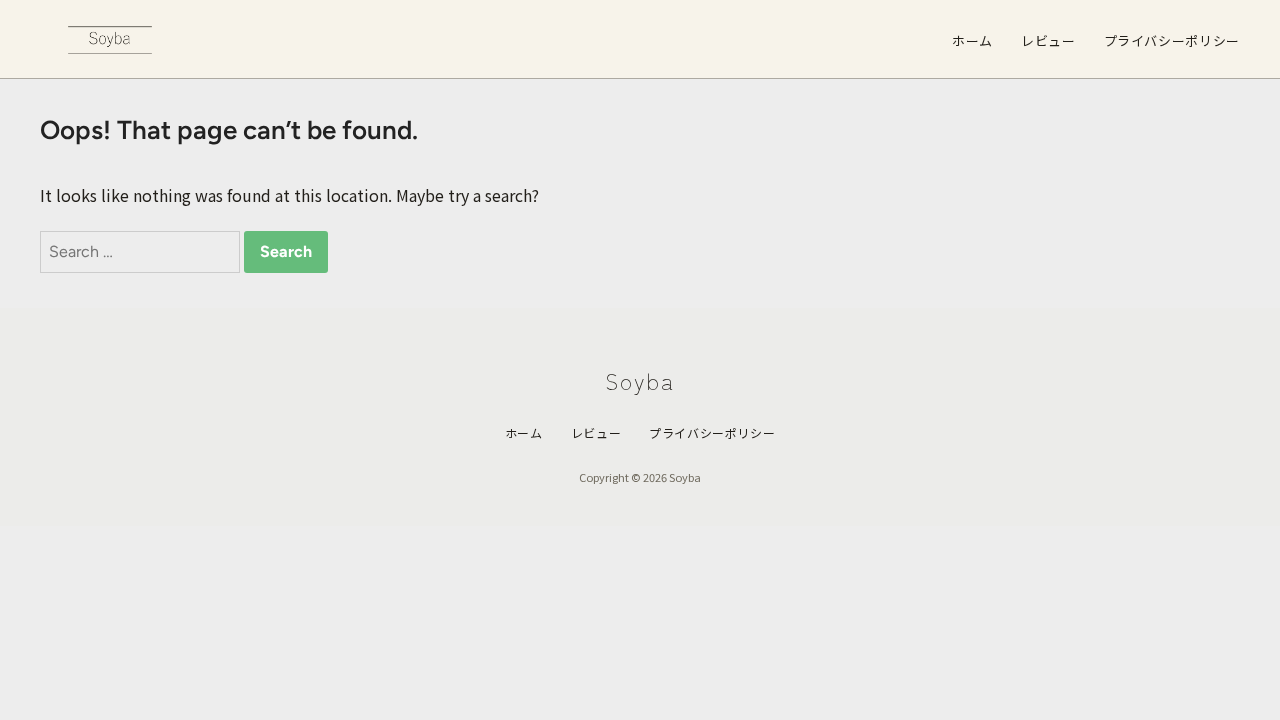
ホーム (972, 40)
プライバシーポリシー (1172, 40)
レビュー (1048, 40)
